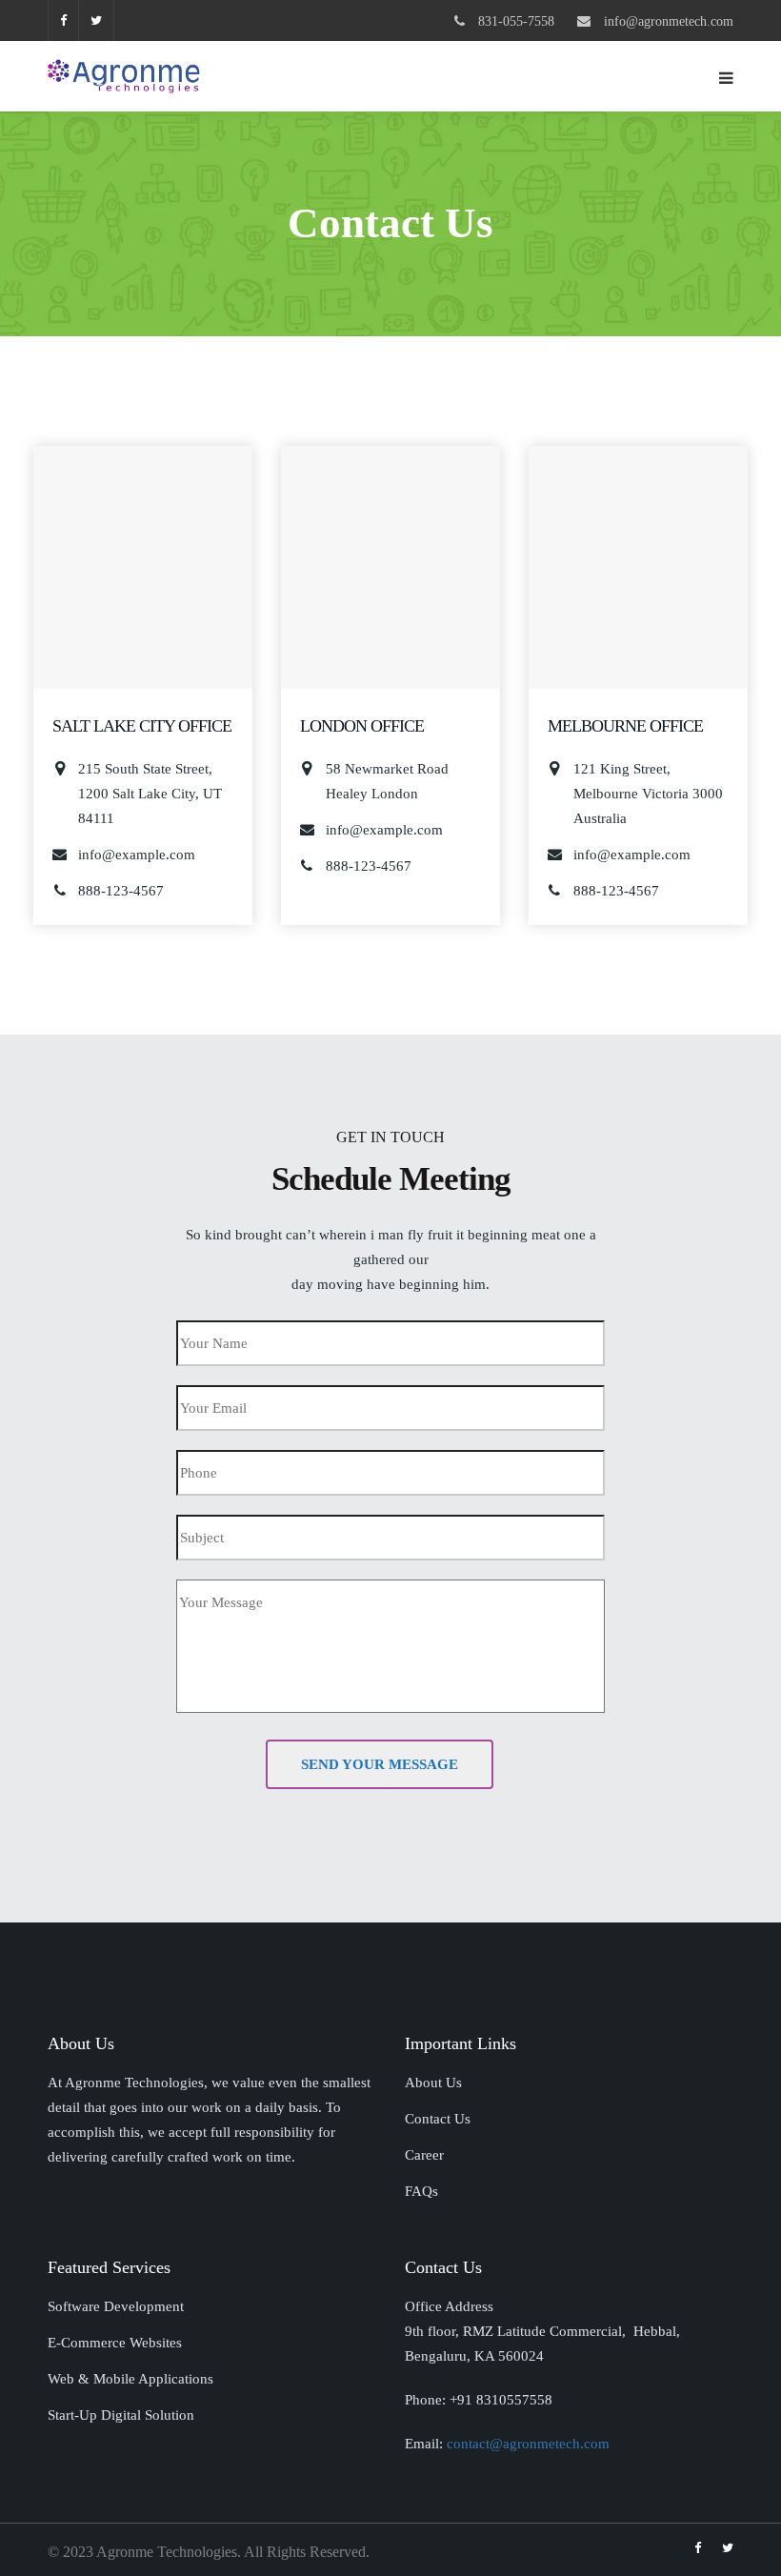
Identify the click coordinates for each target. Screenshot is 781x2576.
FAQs (421, 2191)
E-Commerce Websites (115, 2343)
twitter (96, 20)
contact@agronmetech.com (528, 2444)
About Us (433, 2083)
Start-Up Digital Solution (121, 2415)
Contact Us (438, 2119)
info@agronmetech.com (669, 21)
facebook (63, 20)
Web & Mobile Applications (130, 2379)
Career (424, 2155)
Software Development (116, 2306)
